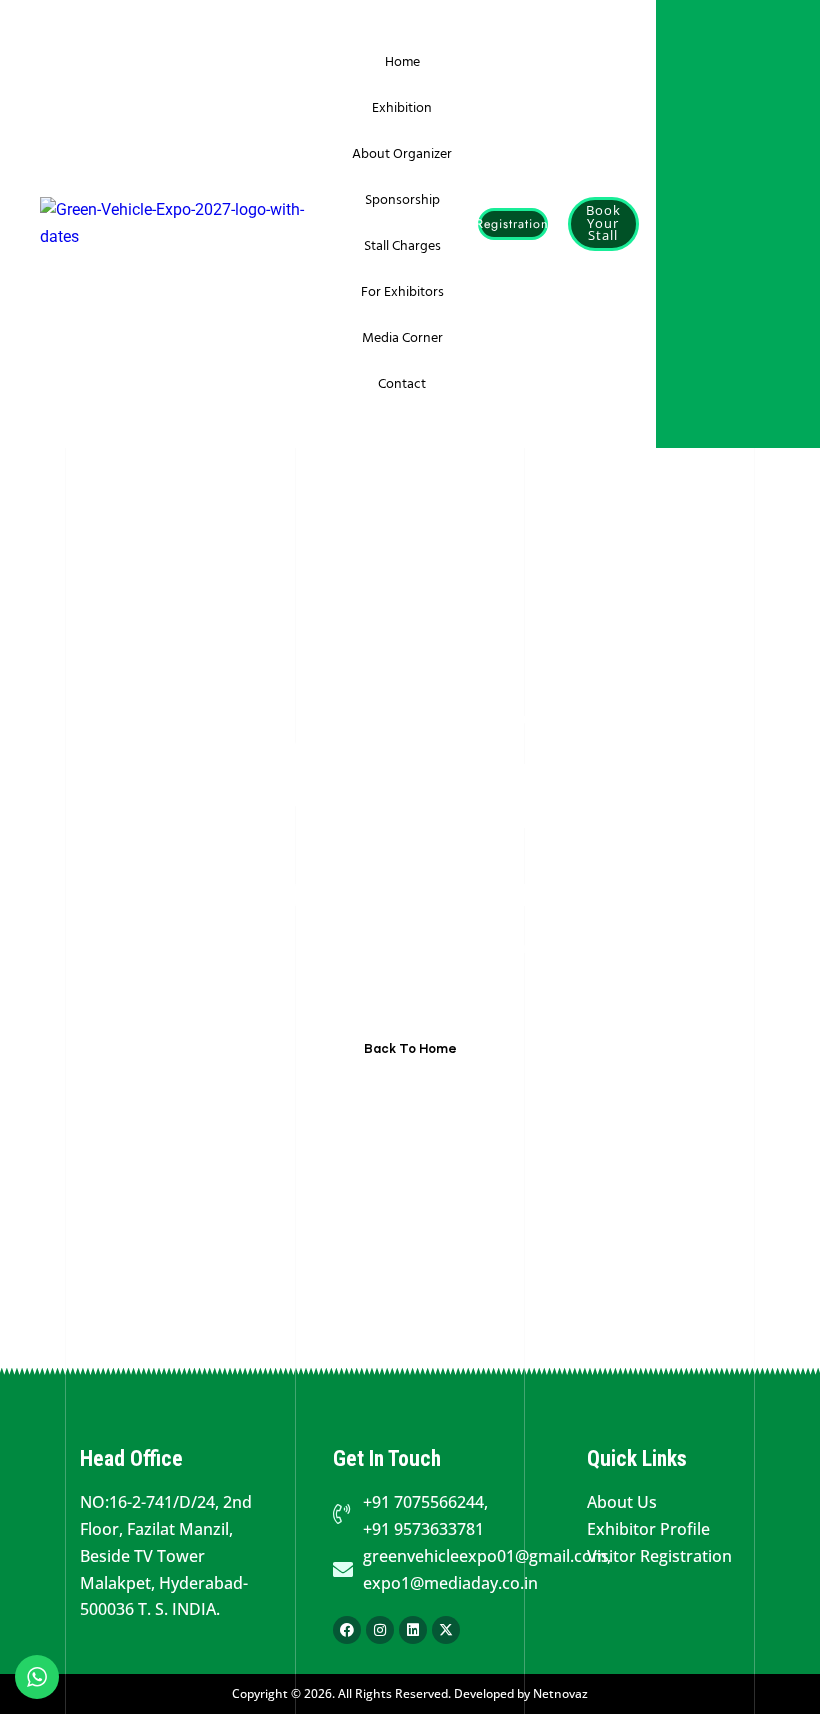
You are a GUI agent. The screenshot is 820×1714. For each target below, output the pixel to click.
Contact (402, 384)
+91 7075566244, (425, 1502)
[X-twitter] (446, 1630)
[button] (513, 224)
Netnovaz (560, 1693)
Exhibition (402, 108)
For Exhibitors (402, 292)
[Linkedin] (413, 1630)
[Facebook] (347, 1630)
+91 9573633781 (423, 1529)
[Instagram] (380, 1630)
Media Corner (402, 338)
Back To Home (410, 1048)
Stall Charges (402, 246)
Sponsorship (402, 200)
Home (402, 62)
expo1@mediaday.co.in (450, 1583)
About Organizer (402, 154)
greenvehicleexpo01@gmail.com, (477, 1556)
